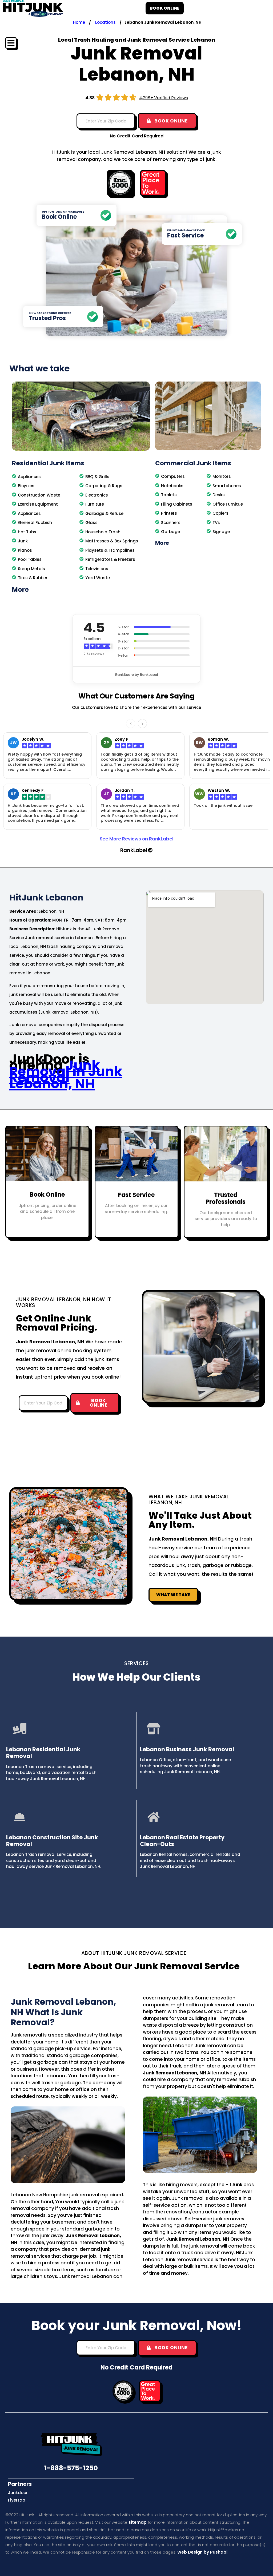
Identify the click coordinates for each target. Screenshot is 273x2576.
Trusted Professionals (226, 1198)
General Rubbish (35, 523)
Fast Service (136, 1195)
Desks (219, 495)
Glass (91, 523)
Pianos (25, 550)
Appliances (29, 477)
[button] (81, 590)
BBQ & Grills (97, 477)
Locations (105, 22)
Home (79, 22)
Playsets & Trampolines (110, 550)
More (20, 590)
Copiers (220, 513)
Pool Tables (30, 559)
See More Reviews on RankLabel (137, 839)
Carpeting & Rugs (104, 486)
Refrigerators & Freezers (110, 559)
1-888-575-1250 (71, 2468)
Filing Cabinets (177, 504)
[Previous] (131, 724)
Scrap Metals (31, 569)
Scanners (171, 523)
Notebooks (172, 486)
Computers (173, 476)
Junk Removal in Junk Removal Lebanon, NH (66, 1074)
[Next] (142, 724)
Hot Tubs (27, 532)
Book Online (47, 1195)
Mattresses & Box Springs (112, 541)
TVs (216, 523)
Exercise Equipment (38, 504)
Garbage (170, 532)
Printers (169, 513)
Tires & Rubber (33, 578)
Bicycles (26, 486)
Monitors (222, 476)
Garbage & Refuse (104, 513)
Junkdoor (18, 2493)
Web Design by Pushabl (202, 2552)
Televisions (97, 569)
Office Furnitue (228, 504)
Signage (221, 532)
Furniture (95, 504)
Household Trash (103, 532)
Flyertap (17, 2500)
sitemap (138, 2522)
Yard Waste (98, 578)
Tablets (169, 495)
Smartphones (227, 486)
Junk (23, 541)
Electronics (97, 495)
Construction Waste (39, 495)
